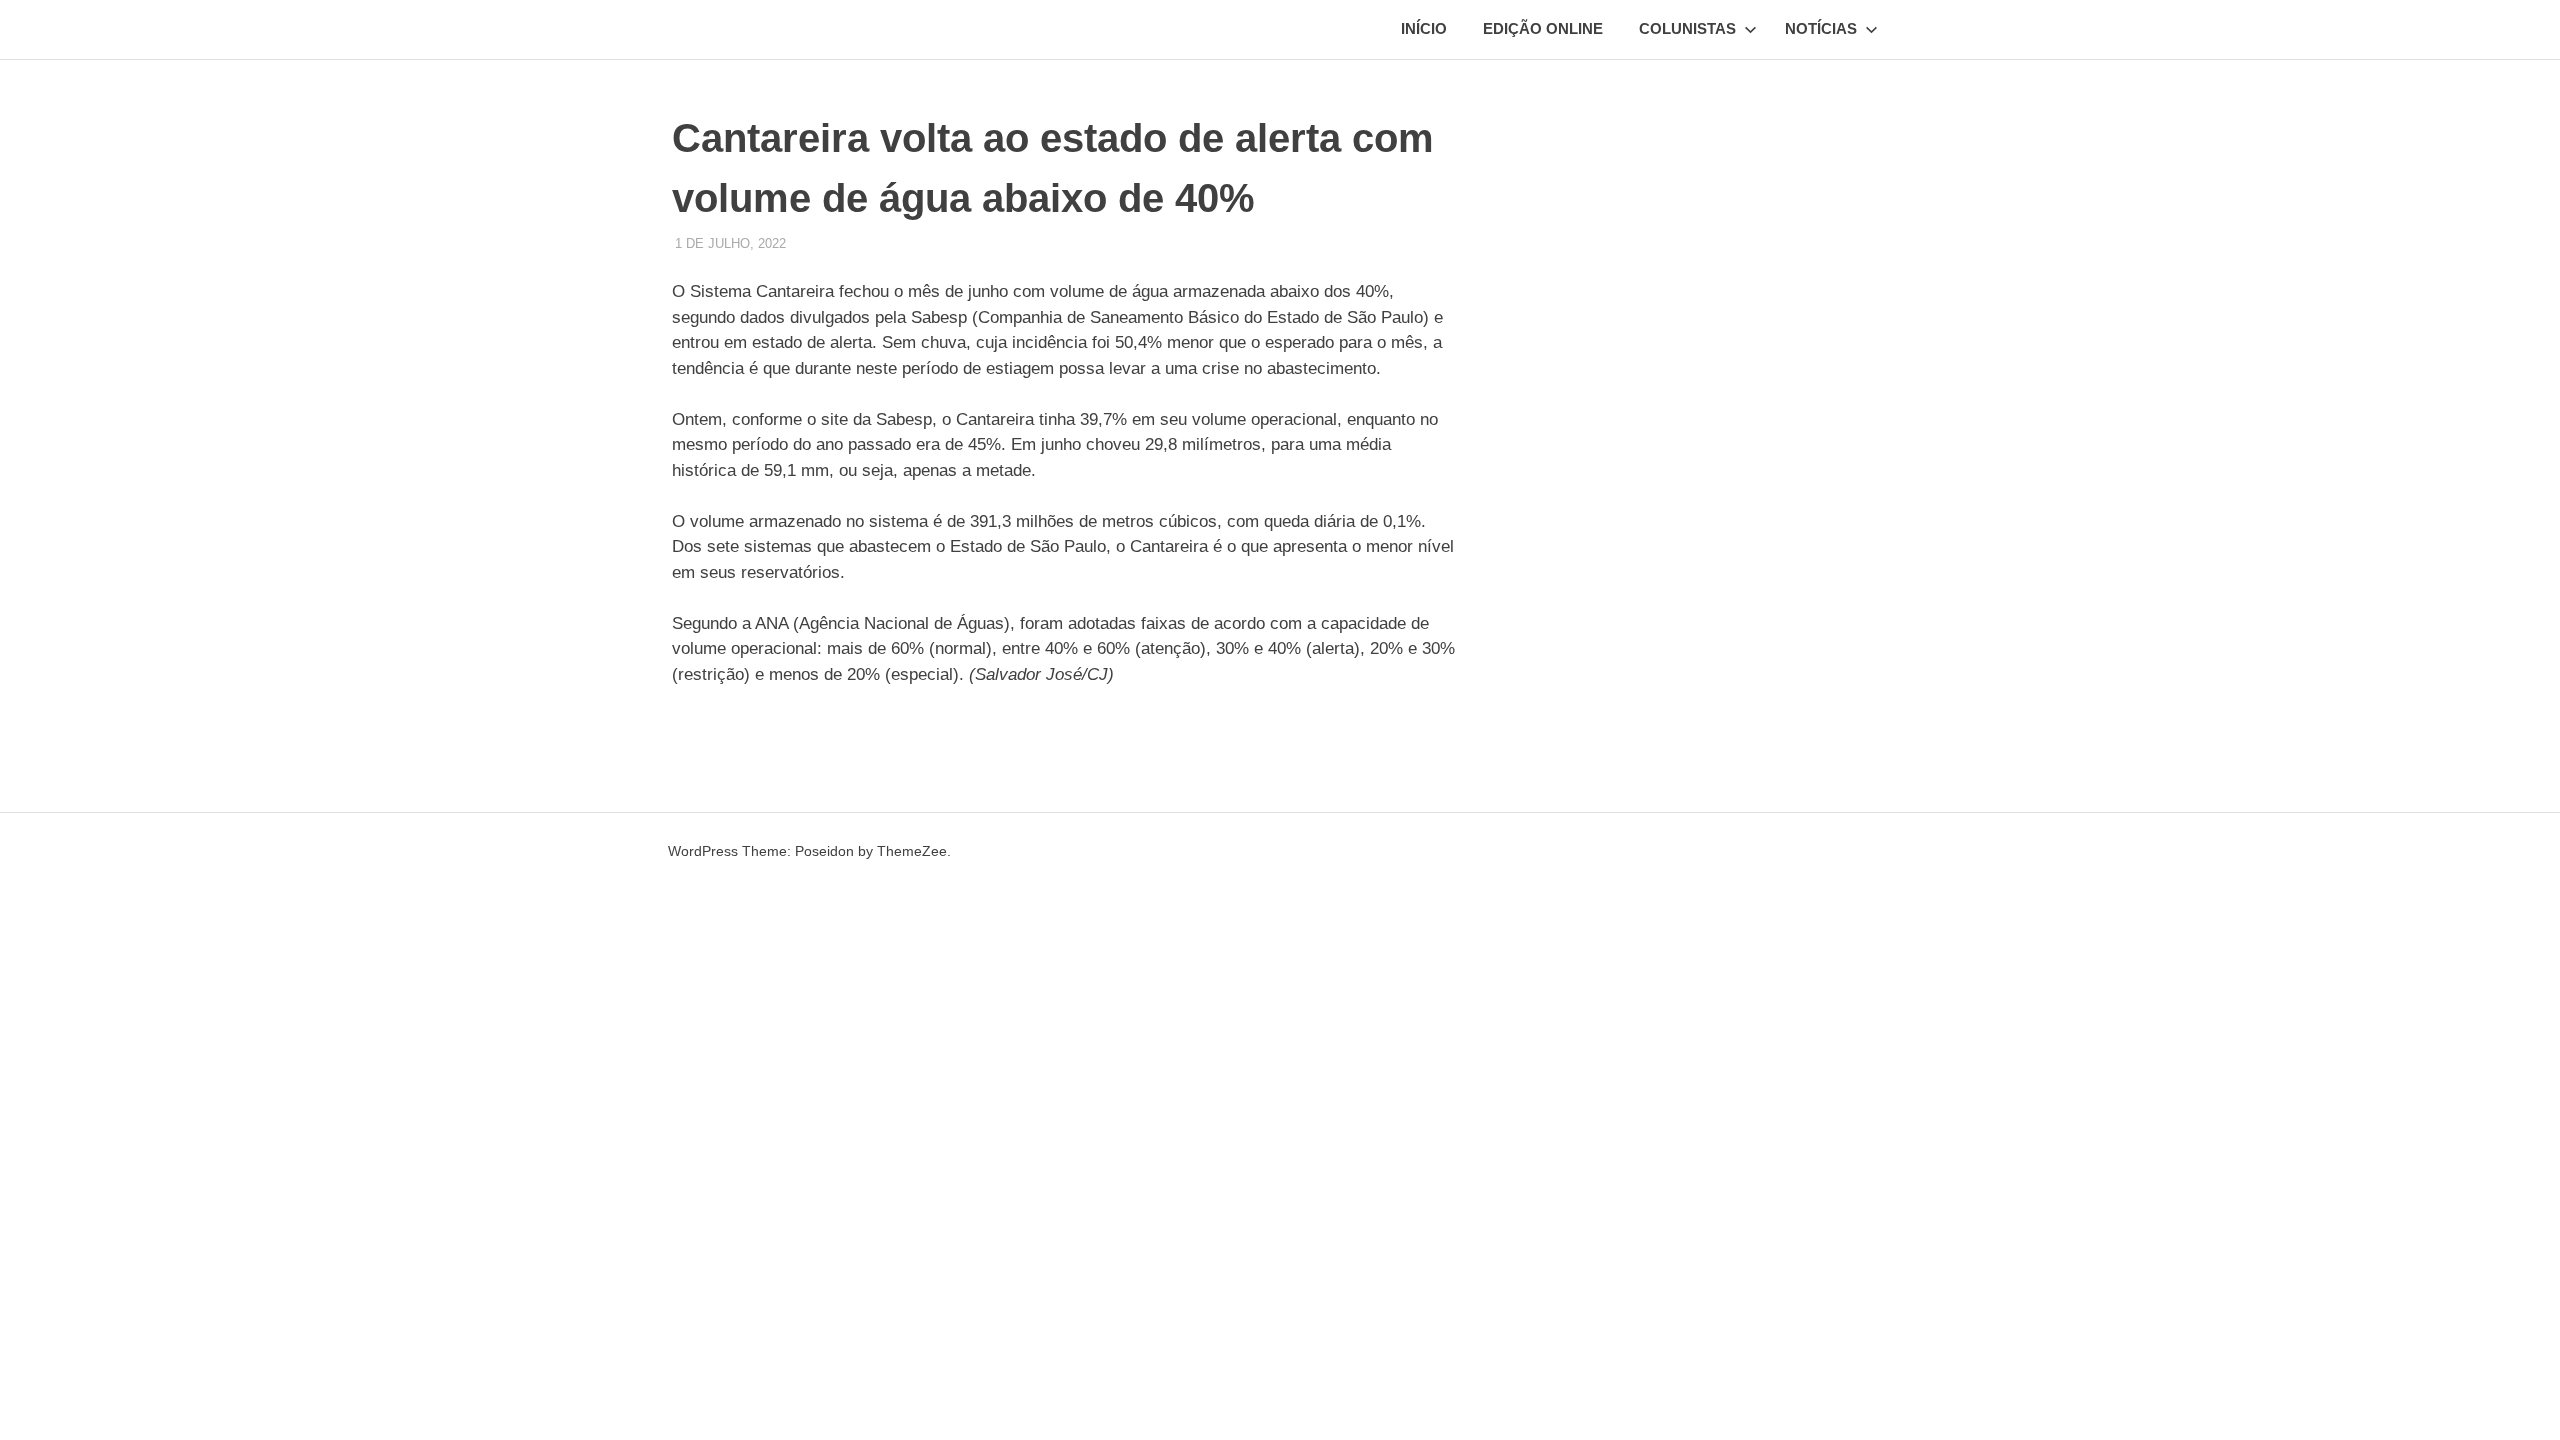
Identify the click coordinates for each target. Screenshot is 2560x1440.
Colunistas (1687, 28)
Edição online (1543, 28)
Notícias (1821, 28)
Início (1424, 28)
